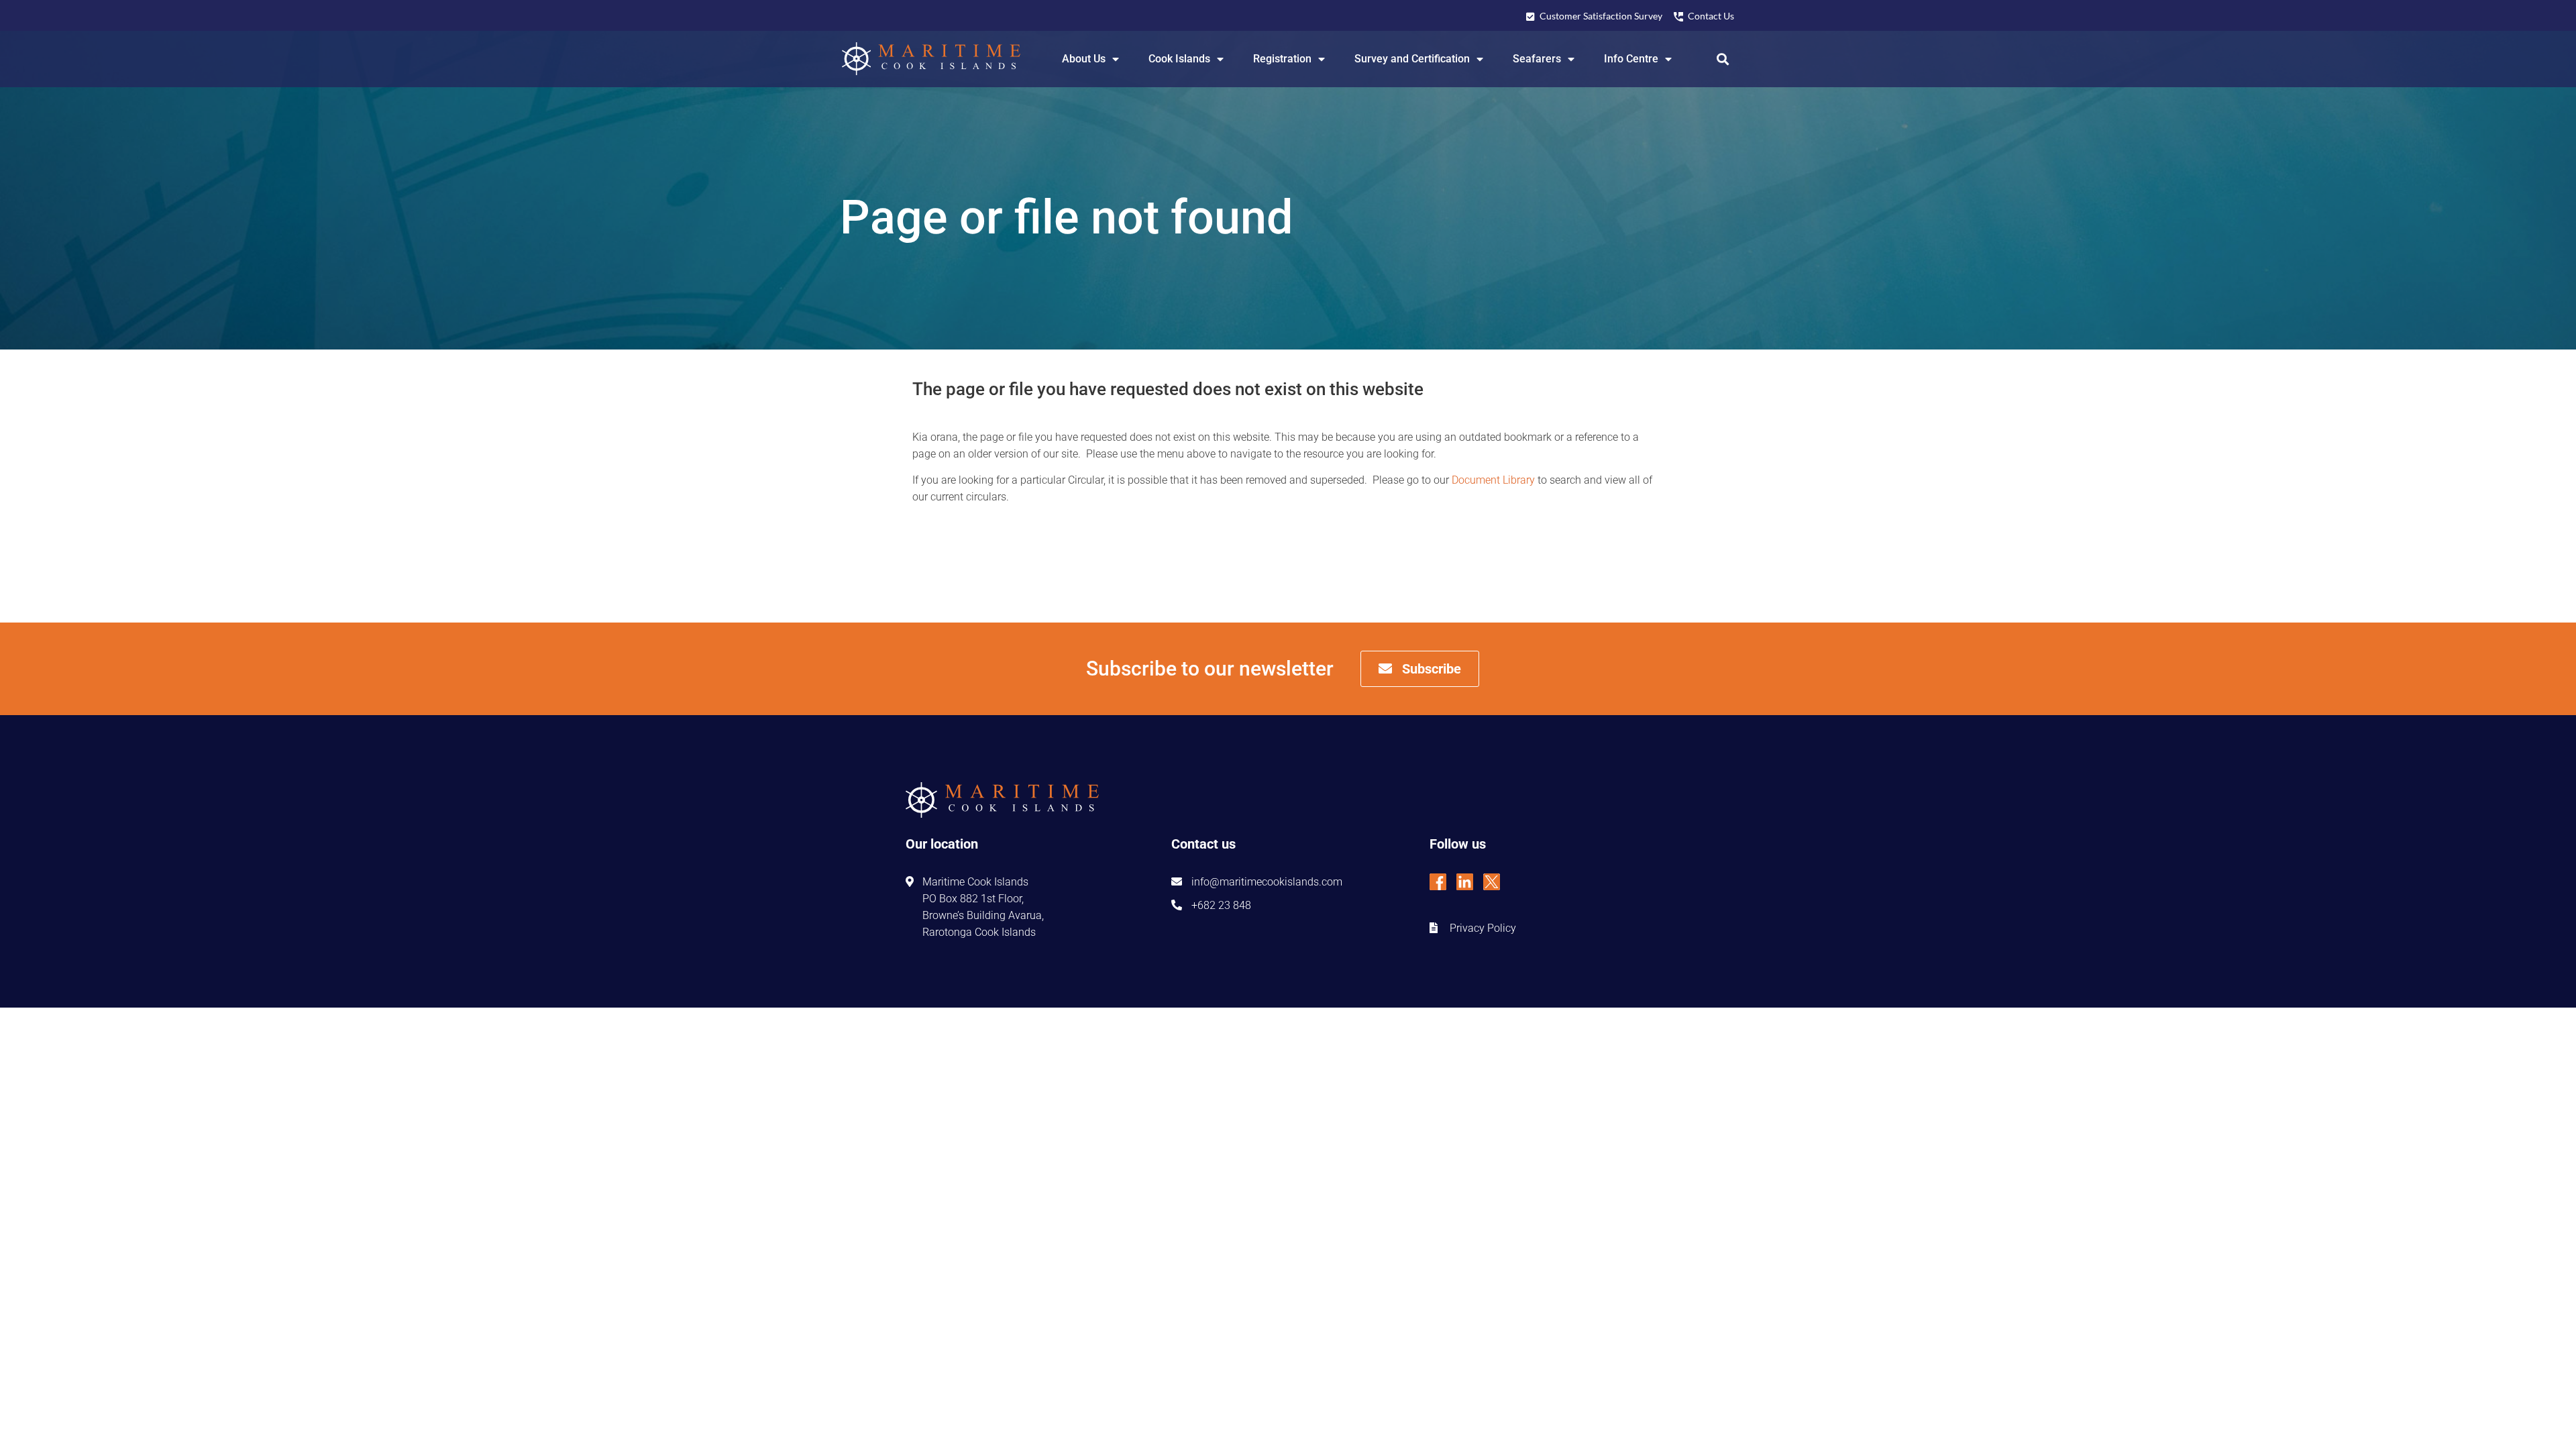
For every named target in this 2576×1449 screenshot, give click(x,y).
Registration (1282, 59)
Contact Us (1711, 16)
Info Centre (1631, 59)
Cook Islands (1179, 59)
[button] (1723, 59)
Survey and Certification (1412, 59)
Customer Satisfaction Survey (1601, 16)
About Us (1084, 59)
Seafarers (1537, 59)
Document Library (1493, 480)
